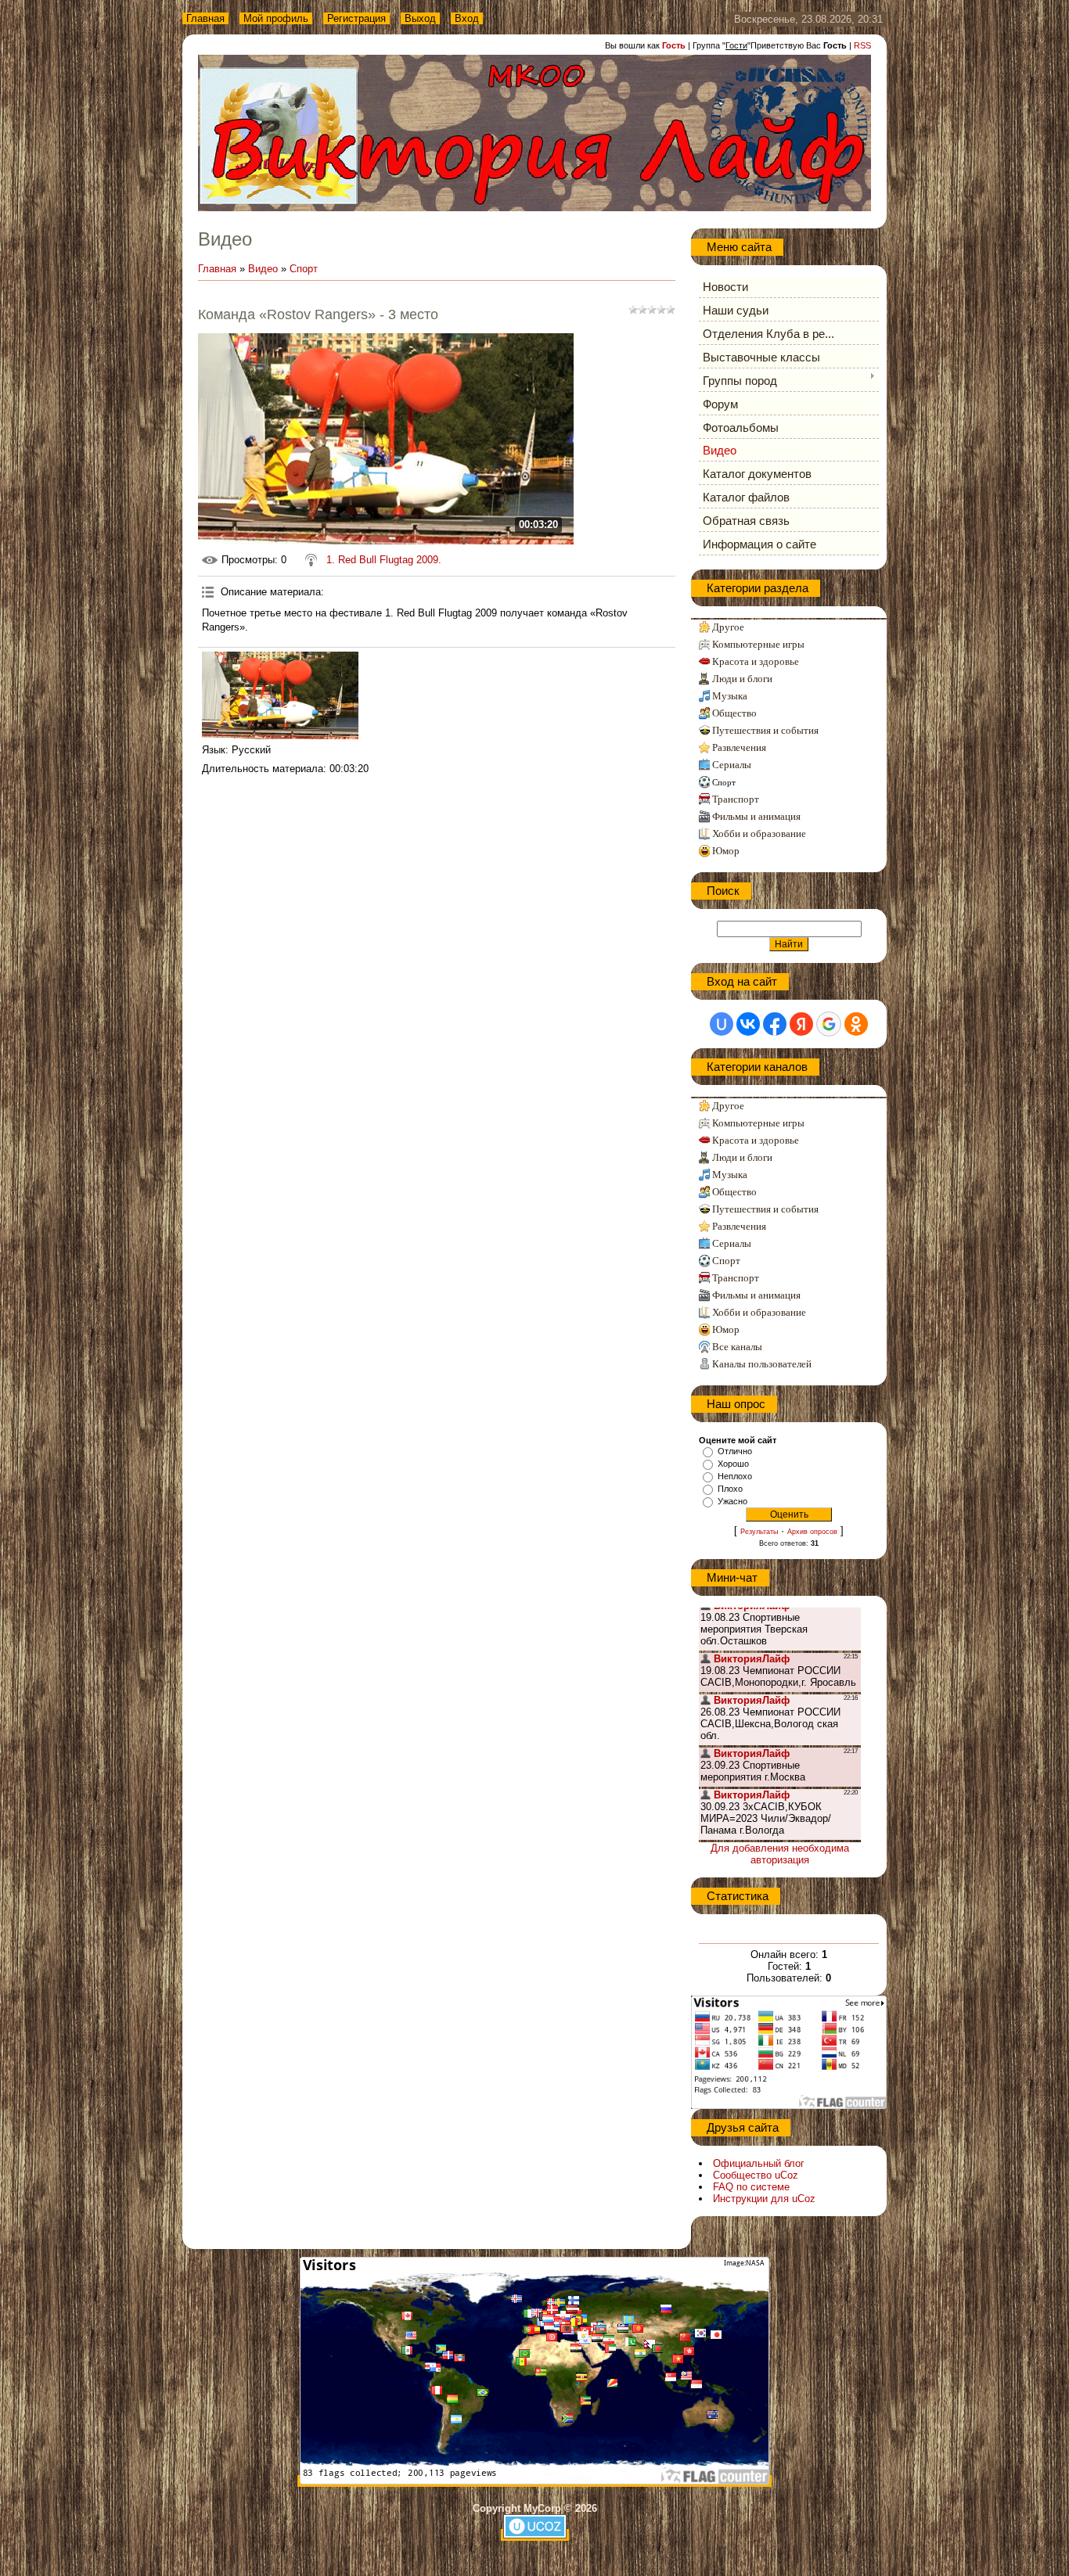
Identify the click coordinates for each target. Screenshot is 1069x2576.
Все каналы (737, 1347)
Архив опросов (812, 1532)
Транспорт (736, 799)
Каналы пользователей (762, 1364)
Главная (205, 18)
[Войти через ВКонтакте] (748, 1024)
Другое (728, 627)
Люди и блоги (742, 679)
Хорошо (733, 1464)
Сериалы (732, 765)
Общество (734, 713)
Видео (263, 269)
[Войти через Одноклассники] (856, 1024)
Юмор (726, 851)
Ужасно (732, 1501)
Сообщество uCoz (756, 2175)
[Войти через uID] (722, 1024)
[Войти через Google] (829, 1024)
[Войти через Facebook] (775, 1024)
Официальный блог (759, 2163)
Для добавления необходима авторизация (780, 1854)
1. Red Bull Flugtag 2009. (384, 560)
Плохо (730, 1489)
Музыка (730, 696)
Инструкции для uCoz (764, 2199)
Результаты (759, 1532)
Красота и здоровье (756, 661)
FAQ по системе (751, 2187)
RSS (862, 45)
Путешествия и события (765, 730)
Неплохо (735, 1476)
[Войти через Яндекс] (801, 1024)
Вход (467, 18)
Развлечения (739, 747)
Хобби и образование (759, 834)
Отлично (735, 1451)
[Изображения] (280, 696)
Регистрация (356, 18)
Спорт (304, 269)
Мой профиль (276, 18)
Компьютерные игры (758, 644)
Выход (420, 18)
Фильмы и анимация (756, 816)
